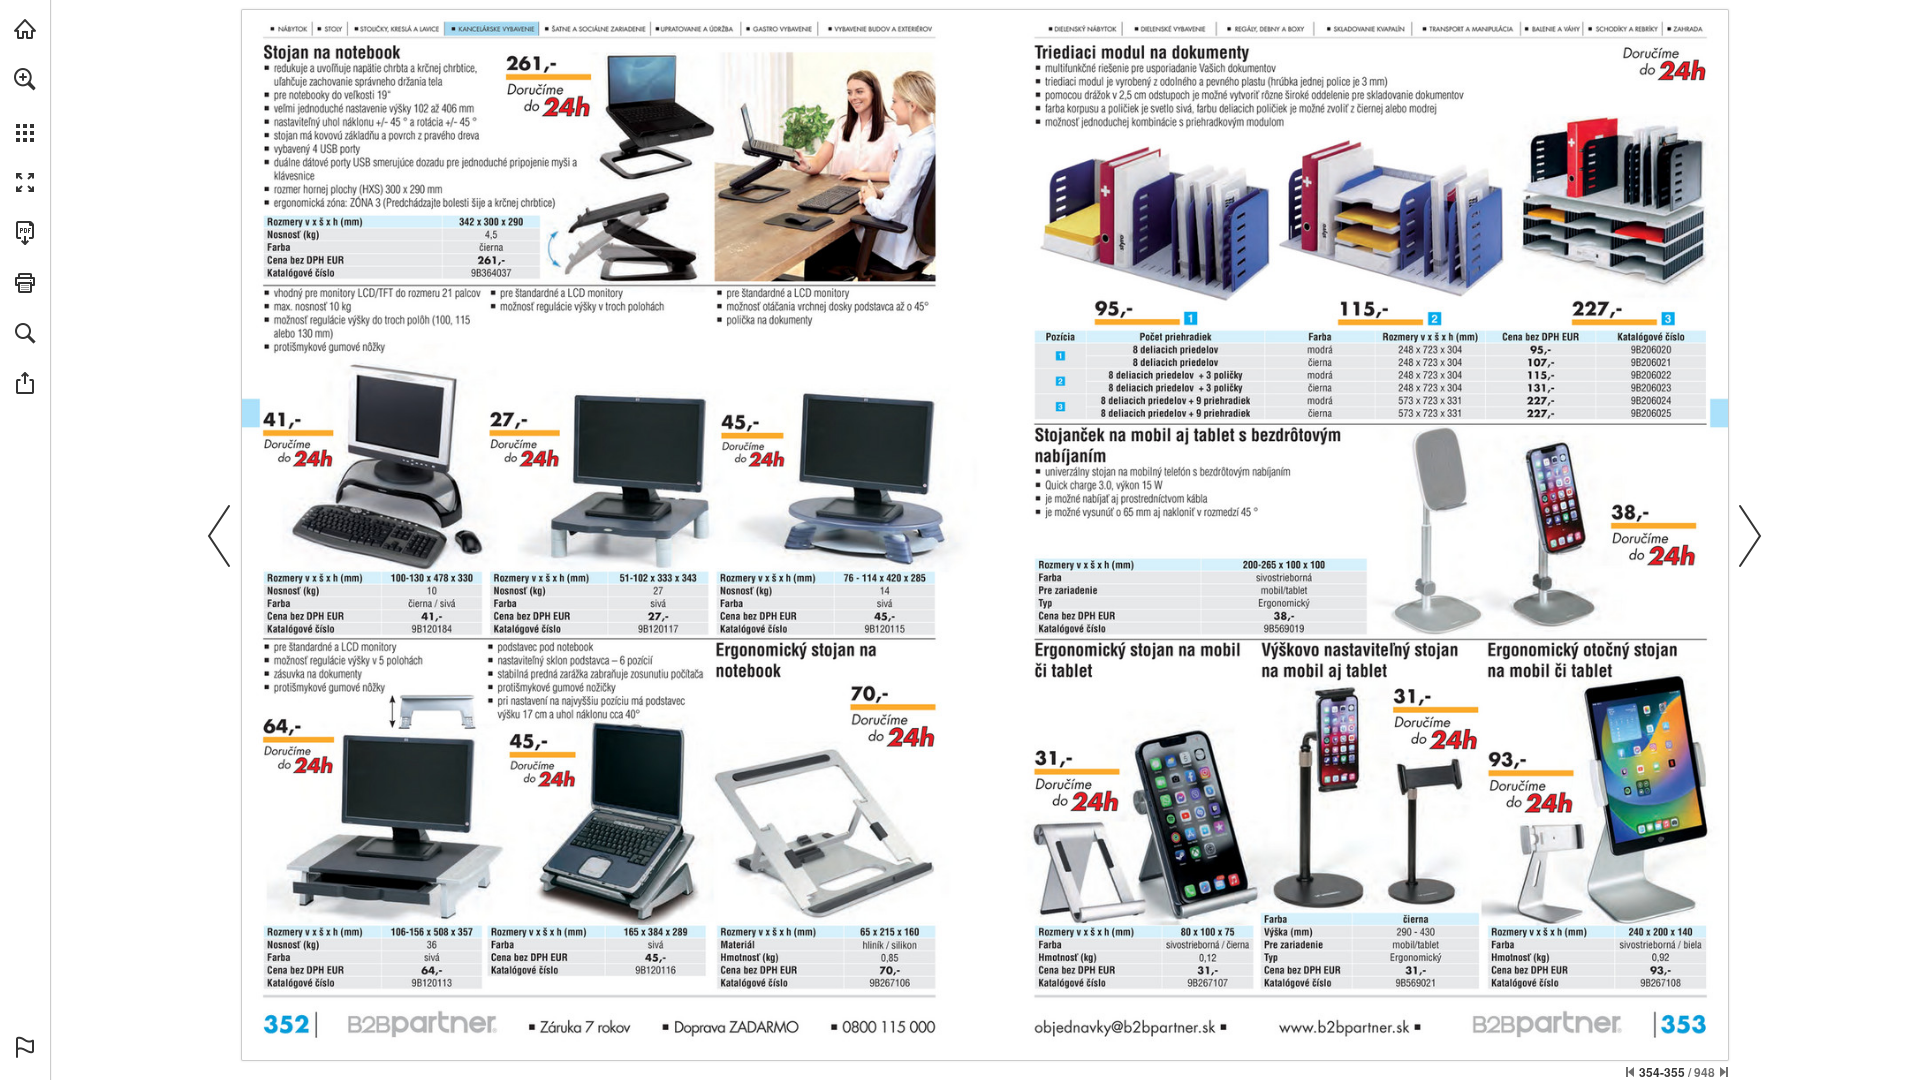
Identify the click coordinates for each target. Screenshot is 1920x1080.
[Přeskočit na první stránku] (1630, 1072)
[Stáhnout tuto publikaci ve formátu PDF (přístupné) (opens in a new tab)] (25, 233)
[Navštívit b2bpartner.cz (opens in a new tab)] (25, 29)
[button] (25, 79)
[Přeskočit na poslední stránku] (1724, 1072)
